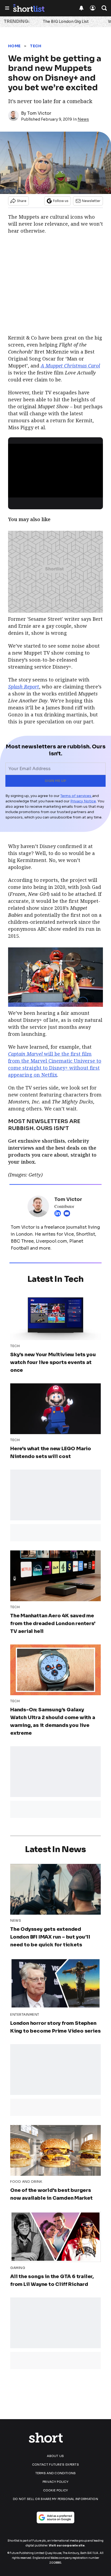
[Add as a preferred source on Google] (55, 2517)
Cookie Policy (56, 2490)
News (83, 119)
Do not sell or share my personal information (55, 2499)
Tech (36, 46)
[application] (55, 470)
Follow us (61, 201)
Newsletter (91, 201)
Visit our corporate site (67, 2546)
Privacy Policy (55, 2482)
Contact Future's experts (55, 2465)
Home (14, 46)
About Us (55, 2456)
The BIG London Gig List (66, 21)
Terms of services (76, 796)
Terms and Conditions (56, 2473)
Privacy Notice (83, 801)
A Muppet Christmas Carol (70, 366)
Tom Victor (39, 113)
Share (22, 201)
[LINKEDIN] (59, 1213)
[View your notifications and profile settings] (81, 8)
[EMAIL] (68, 1213)
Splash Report (24, 687)
